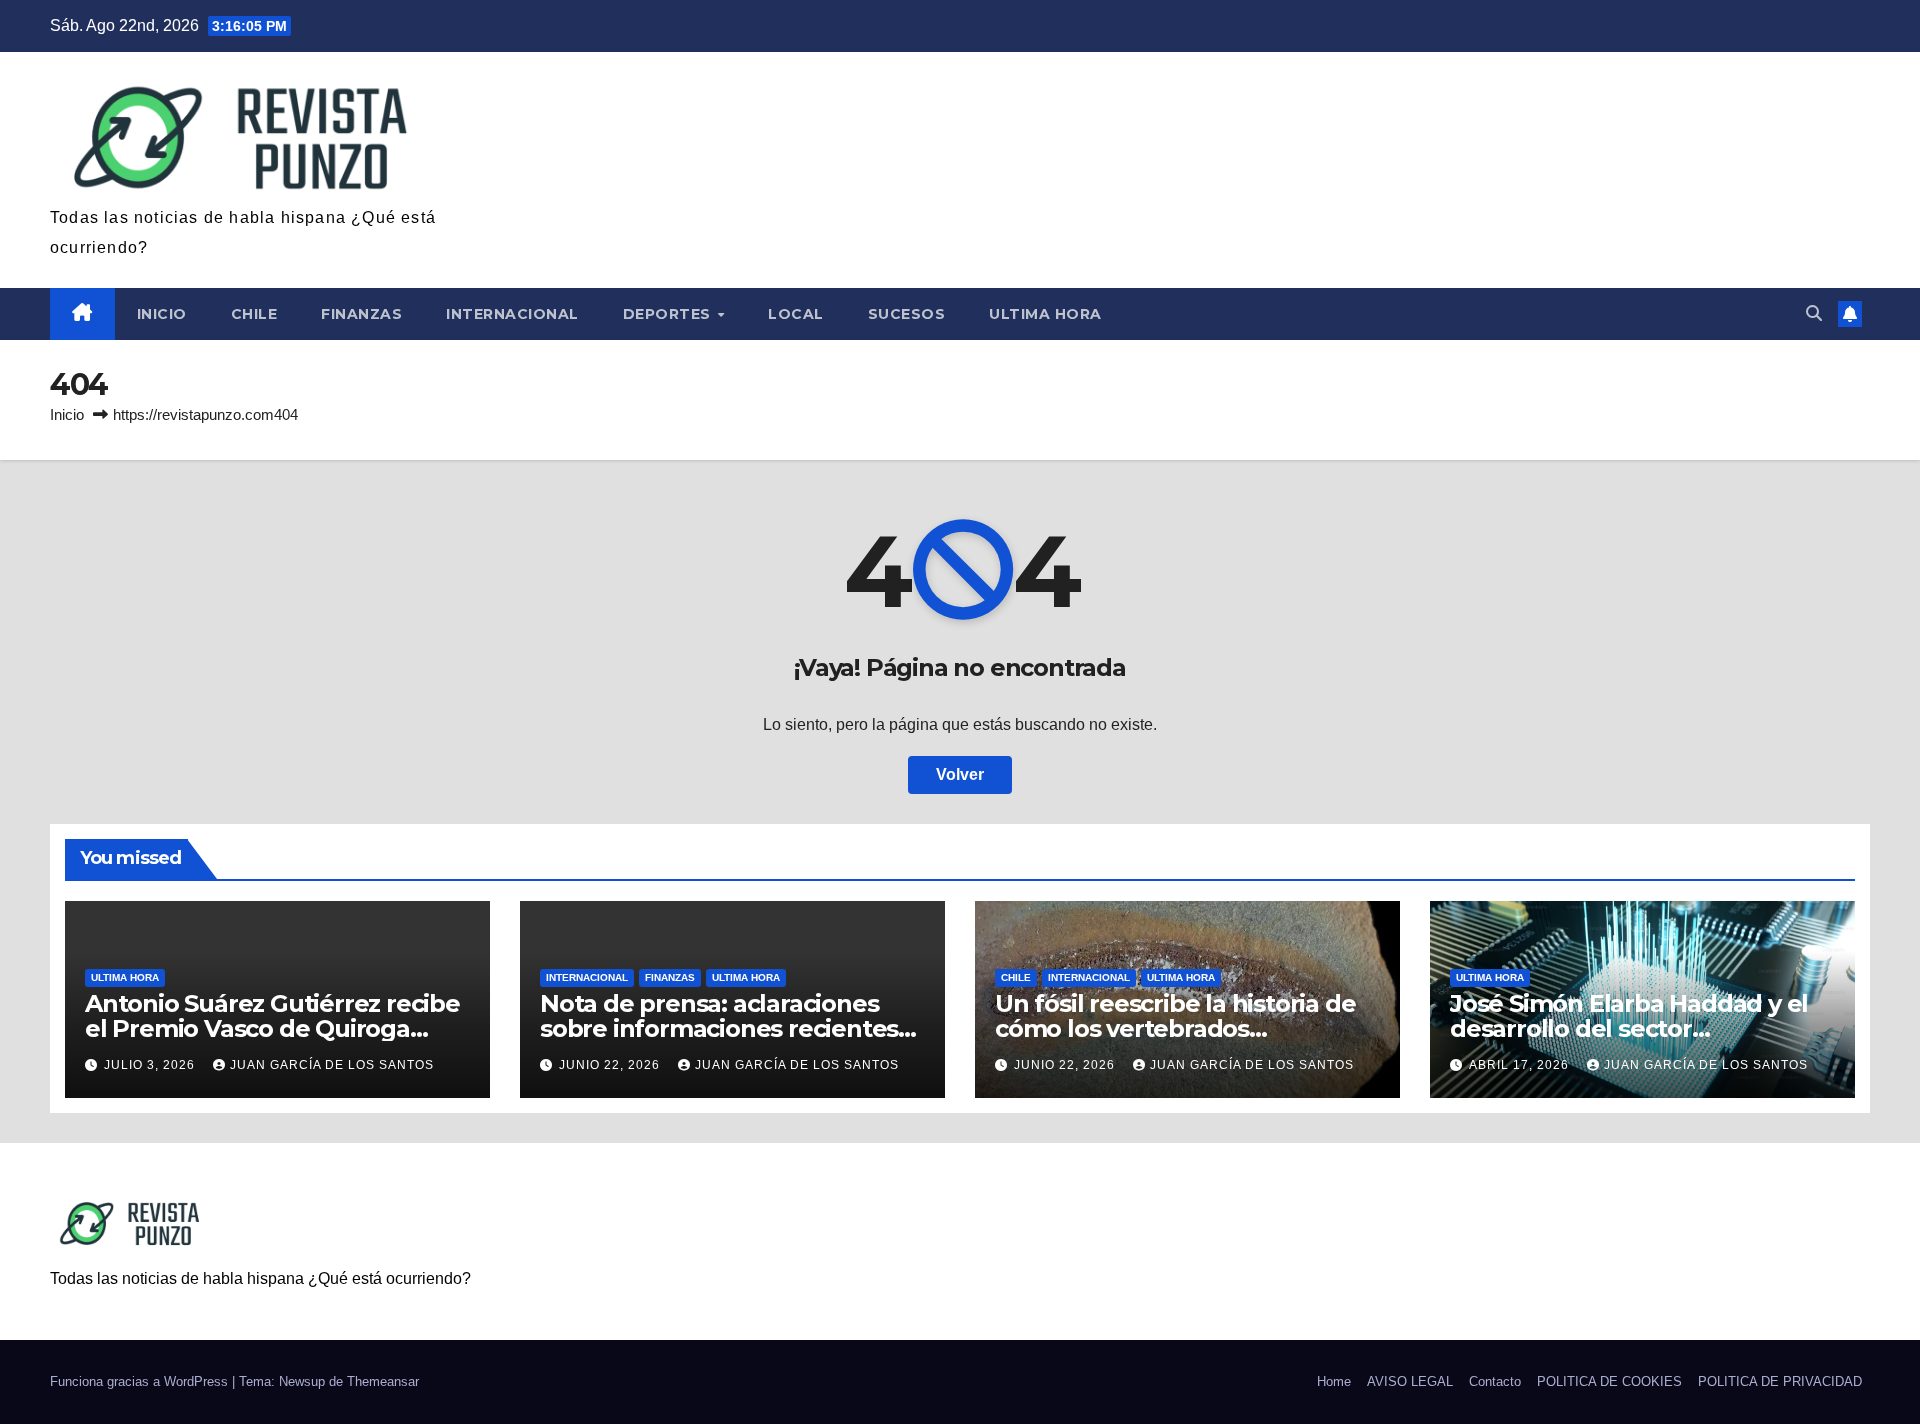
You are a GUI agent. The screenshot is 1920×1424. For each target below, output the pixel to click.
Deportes (669, 314)
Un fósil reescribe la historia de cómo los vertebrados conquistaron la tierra (1175, 1028)
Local (796, 314)
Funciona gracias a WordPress (141, 1381)
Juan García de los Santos (332, 1065)
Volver (960, 774)
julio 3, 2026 (151, 1065)
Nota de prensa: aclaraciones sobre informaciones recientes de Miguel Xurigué (719, 1028)
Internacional (512, 314)
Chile (254, 314)
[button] (1814, 313)
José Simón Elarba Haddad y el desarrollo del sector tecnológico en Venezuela (1629, 1028)
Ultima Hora (1045, 314)
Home (1334, 1381)
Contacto (1495, 1381)
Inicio (162, 314)
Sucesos (907, 314)
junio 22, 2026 (611, 1065)
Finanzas (361, 314)
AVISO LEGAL (1410, 1381)
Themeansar (383, 1381)
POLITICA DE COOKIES (1609, 1381)
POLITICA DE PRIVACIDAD (1780, 1381)
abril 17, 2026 (1521, 1065)
